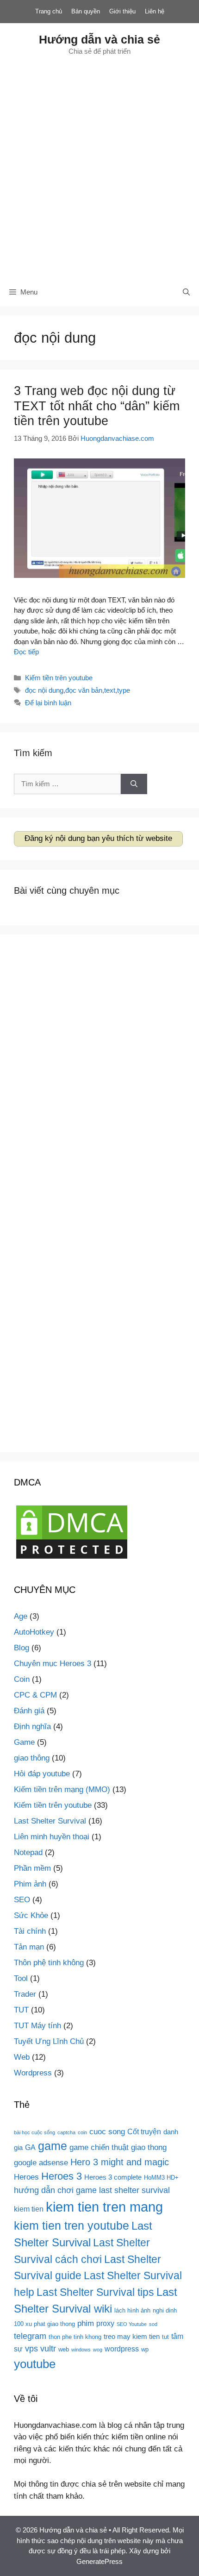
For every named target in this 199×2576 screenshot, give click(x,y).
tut (165, 2337)
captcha (66, 2132)
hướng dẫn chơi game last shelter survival (92, 2190)
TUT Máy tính (37, 2026)
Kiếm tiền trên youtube (59, 678)
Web (22, 2057)
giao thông (32, 1758)
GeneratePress (99, 2561)
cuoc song (107, 2131)
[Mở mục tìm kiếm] (186, 292)
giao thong (149, 2147)
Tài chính (30, 1931)
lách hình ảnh (132, 2310)
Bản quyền (86, 11)
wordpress (122, 2349)
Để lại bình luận (48, 703)
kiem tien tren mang (104, 2207)
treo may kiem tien (132, 2337)
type (124, 690)
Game (24, 1742)
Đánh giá (29, 1711)
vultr (48, 2348)
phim (86, 2323)
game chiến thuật (99, 2147)
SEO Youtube (132, 2324)
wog (98, 2350)
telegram (30, 2336)
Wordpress (33, 2073)
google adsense (41, 2162)
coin (82, 2132)
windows (81, 2350)
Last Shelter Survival (50, 1821)
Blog (22, 1648)
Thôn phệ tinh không (49, 1963)
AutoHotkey (34, 1632)
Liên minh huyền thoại (52, 1837)
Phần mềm (32, 1868)
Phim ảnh (30, 1884)
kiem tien (29, 2209)
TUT (21, 2010)
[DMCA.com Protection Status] (72, 1558)
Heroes (26, 2177)
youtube (35, 2364)
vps (31, 2348)
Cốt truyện (144, 2131)
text (110, 690)
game (53, 2146)
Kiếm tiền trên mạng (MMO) (62, 1789)
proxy (105, 2323)
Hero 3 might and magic (120, 2162)
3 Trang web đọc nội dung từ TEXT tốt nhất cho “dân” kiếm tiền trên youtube (97, 406)
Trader (25, 1994)
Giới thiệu (122, 11)
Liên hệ (155, 11)
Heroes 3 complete (113, 2177)
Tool (21, 1978)
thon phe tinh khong (75, 2337)
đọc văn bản (84, 690)
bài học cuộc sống (34, 2132)
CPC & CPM (35, 1695)
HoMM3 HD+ (161, 2178)
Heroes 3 (62, 2176)
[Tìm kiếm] (134, 784)
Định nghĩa (32, 1727)
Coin (22, 1679)
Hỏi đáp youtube (42, 1774)
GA (30, 2147)
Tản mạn (29, 1947)
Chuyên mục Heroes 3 (53, 1664)
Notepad (28, 1852)
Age (21, 1616)
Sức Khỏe (31, 1915)
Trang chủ (49, 11)
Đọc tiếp (26, 652)
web (64, 2349)
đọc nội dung (44, 690)
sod (153, 2324)
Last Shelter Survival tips (95, 2292)
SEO (22, 1900)
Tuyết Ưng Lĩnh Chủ (49, 2041)
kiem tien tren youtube (72, 2226)
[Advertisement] (99, 167)
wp (145, 2349)
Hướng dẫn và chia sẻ (99, 39)
